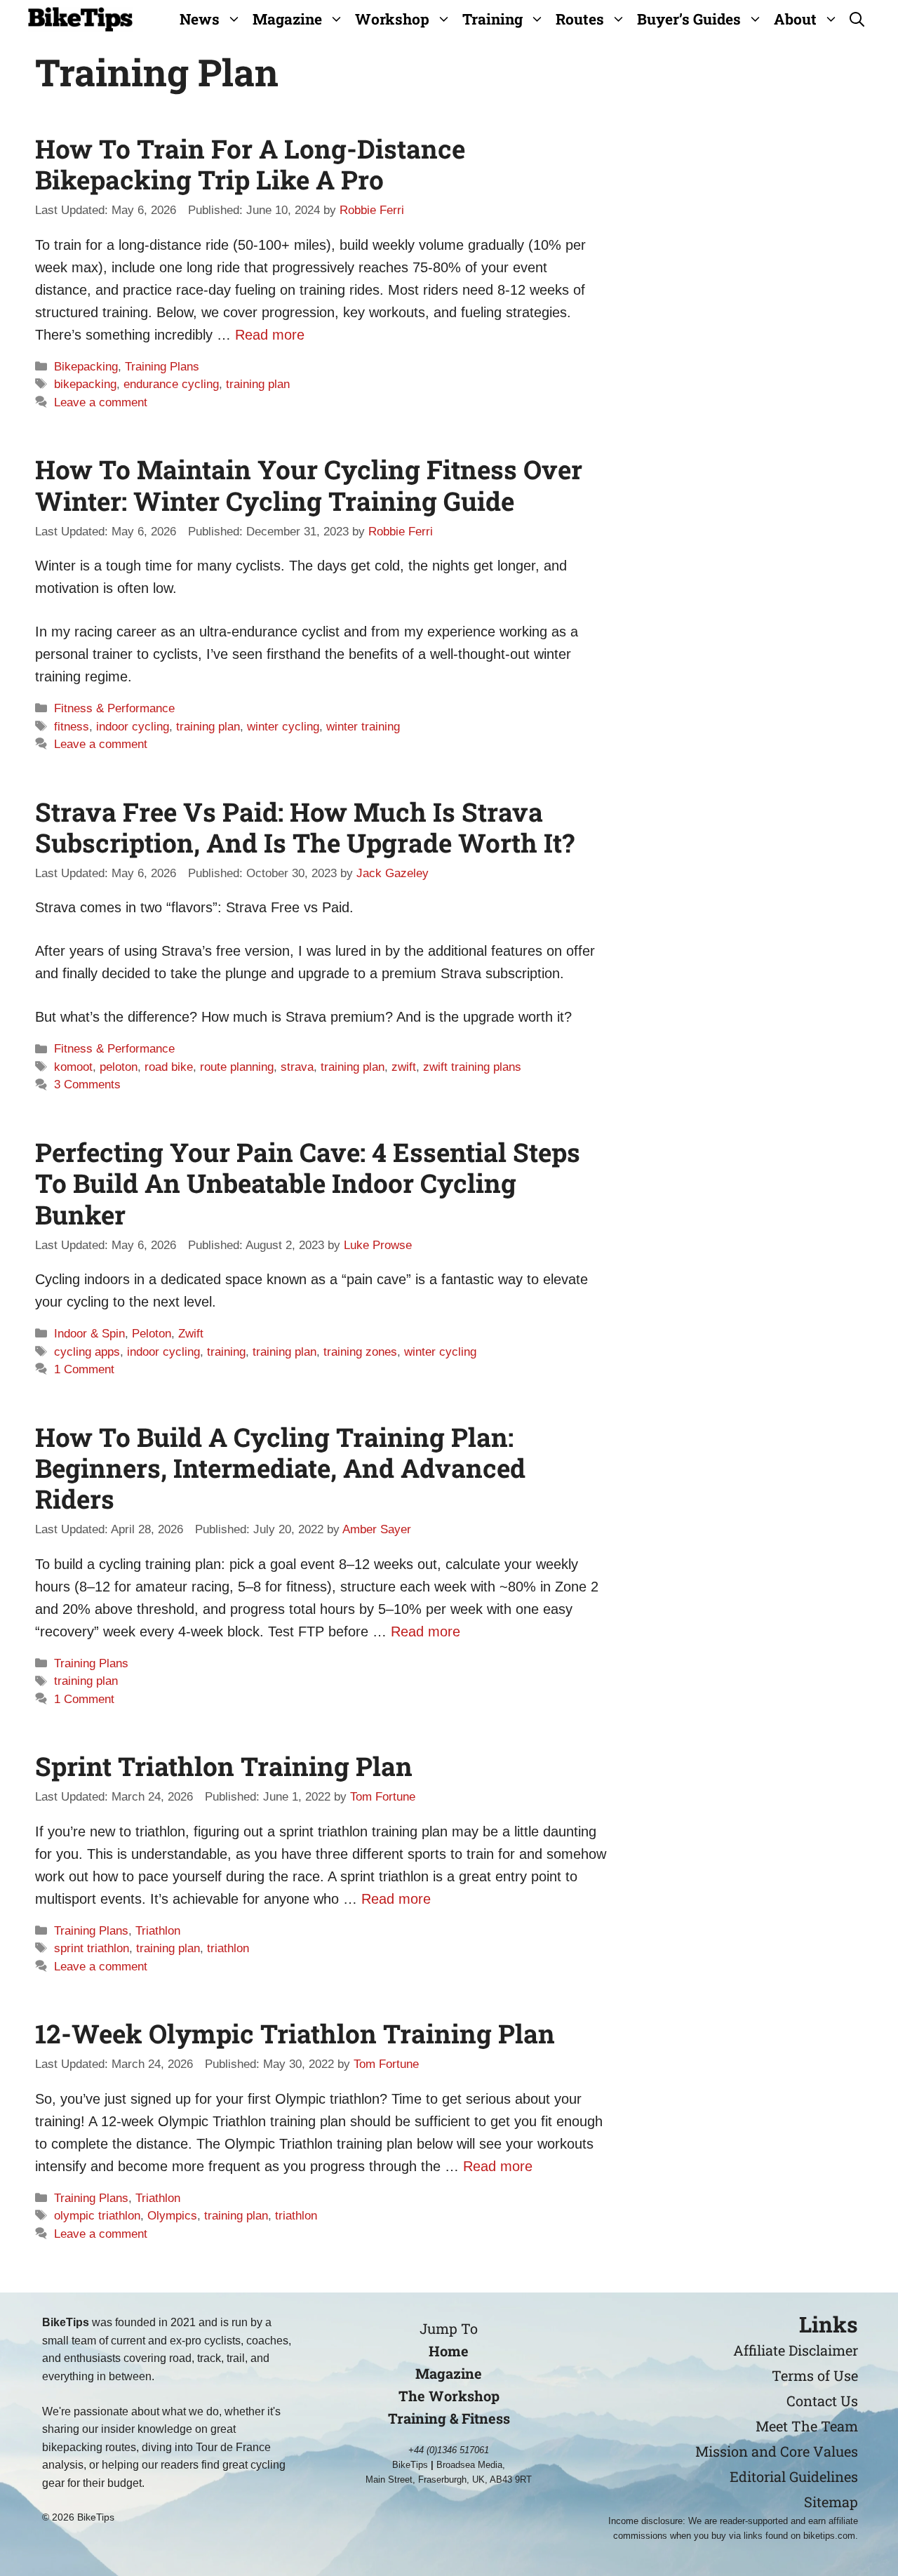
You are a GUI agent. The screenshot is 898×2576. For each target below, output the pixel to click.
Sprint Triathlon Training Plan (224, 1766)
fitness (72, 727)
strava (297, 1067)
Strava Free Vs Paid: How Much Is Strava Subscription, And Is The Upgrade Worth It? (305, 827)
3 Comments (87, 1085)
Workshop (392, 19)
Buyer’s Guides (689, 19)
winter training (363, 727)
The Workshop (449, 2396)
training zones (360, 1352)
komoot (73, 1067)
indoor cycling (133, 727)
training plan (258, 384)
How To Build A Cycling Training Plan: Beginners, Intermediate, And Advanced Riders (280, 1468)
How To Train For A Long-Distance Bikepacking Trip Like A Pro (250, 164)
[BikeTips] (80, 19)
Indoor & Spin (89, 1334)
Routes (580, 19)
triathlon (228, 1948)
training (226, 1352)
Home (449, 2351)
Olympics (172, 2216)
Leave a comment (101, 402)
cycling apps (87, 1352)
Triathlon (158, 1931)
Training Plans (162, 367)
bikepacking (85, 384)
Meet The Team (807, 2426)
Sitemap (831, 2502)
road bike (169, 1067)
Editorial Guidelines (794, 2476)
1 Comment (84, 1369)
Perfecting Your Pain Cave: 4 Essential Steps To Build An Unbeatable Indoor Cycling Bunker (308, 1183)
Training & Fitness (449, 2418)
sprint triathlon (92, 1948)
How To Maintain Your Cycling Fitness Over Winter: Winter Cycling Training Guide (309, 485)
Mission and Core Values (777, 2451)
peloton (119, 1067)
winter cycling (283, 727)
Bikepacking (86, 367)
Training (492, 19)
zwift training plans (472, 1067)
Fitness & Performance (114, 708)
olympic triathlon (97, 2216)
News (200, 19)
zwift (404, 1067)
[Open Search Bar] (857, 19)
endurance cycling (171, 384)
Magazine (287, 19)
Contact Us (822, 2401)
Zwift (191, 1334)
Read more (270, 335)
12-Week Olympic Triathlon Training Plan (295, 2033)
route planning (237, 1067)
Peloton (152, 1334)
